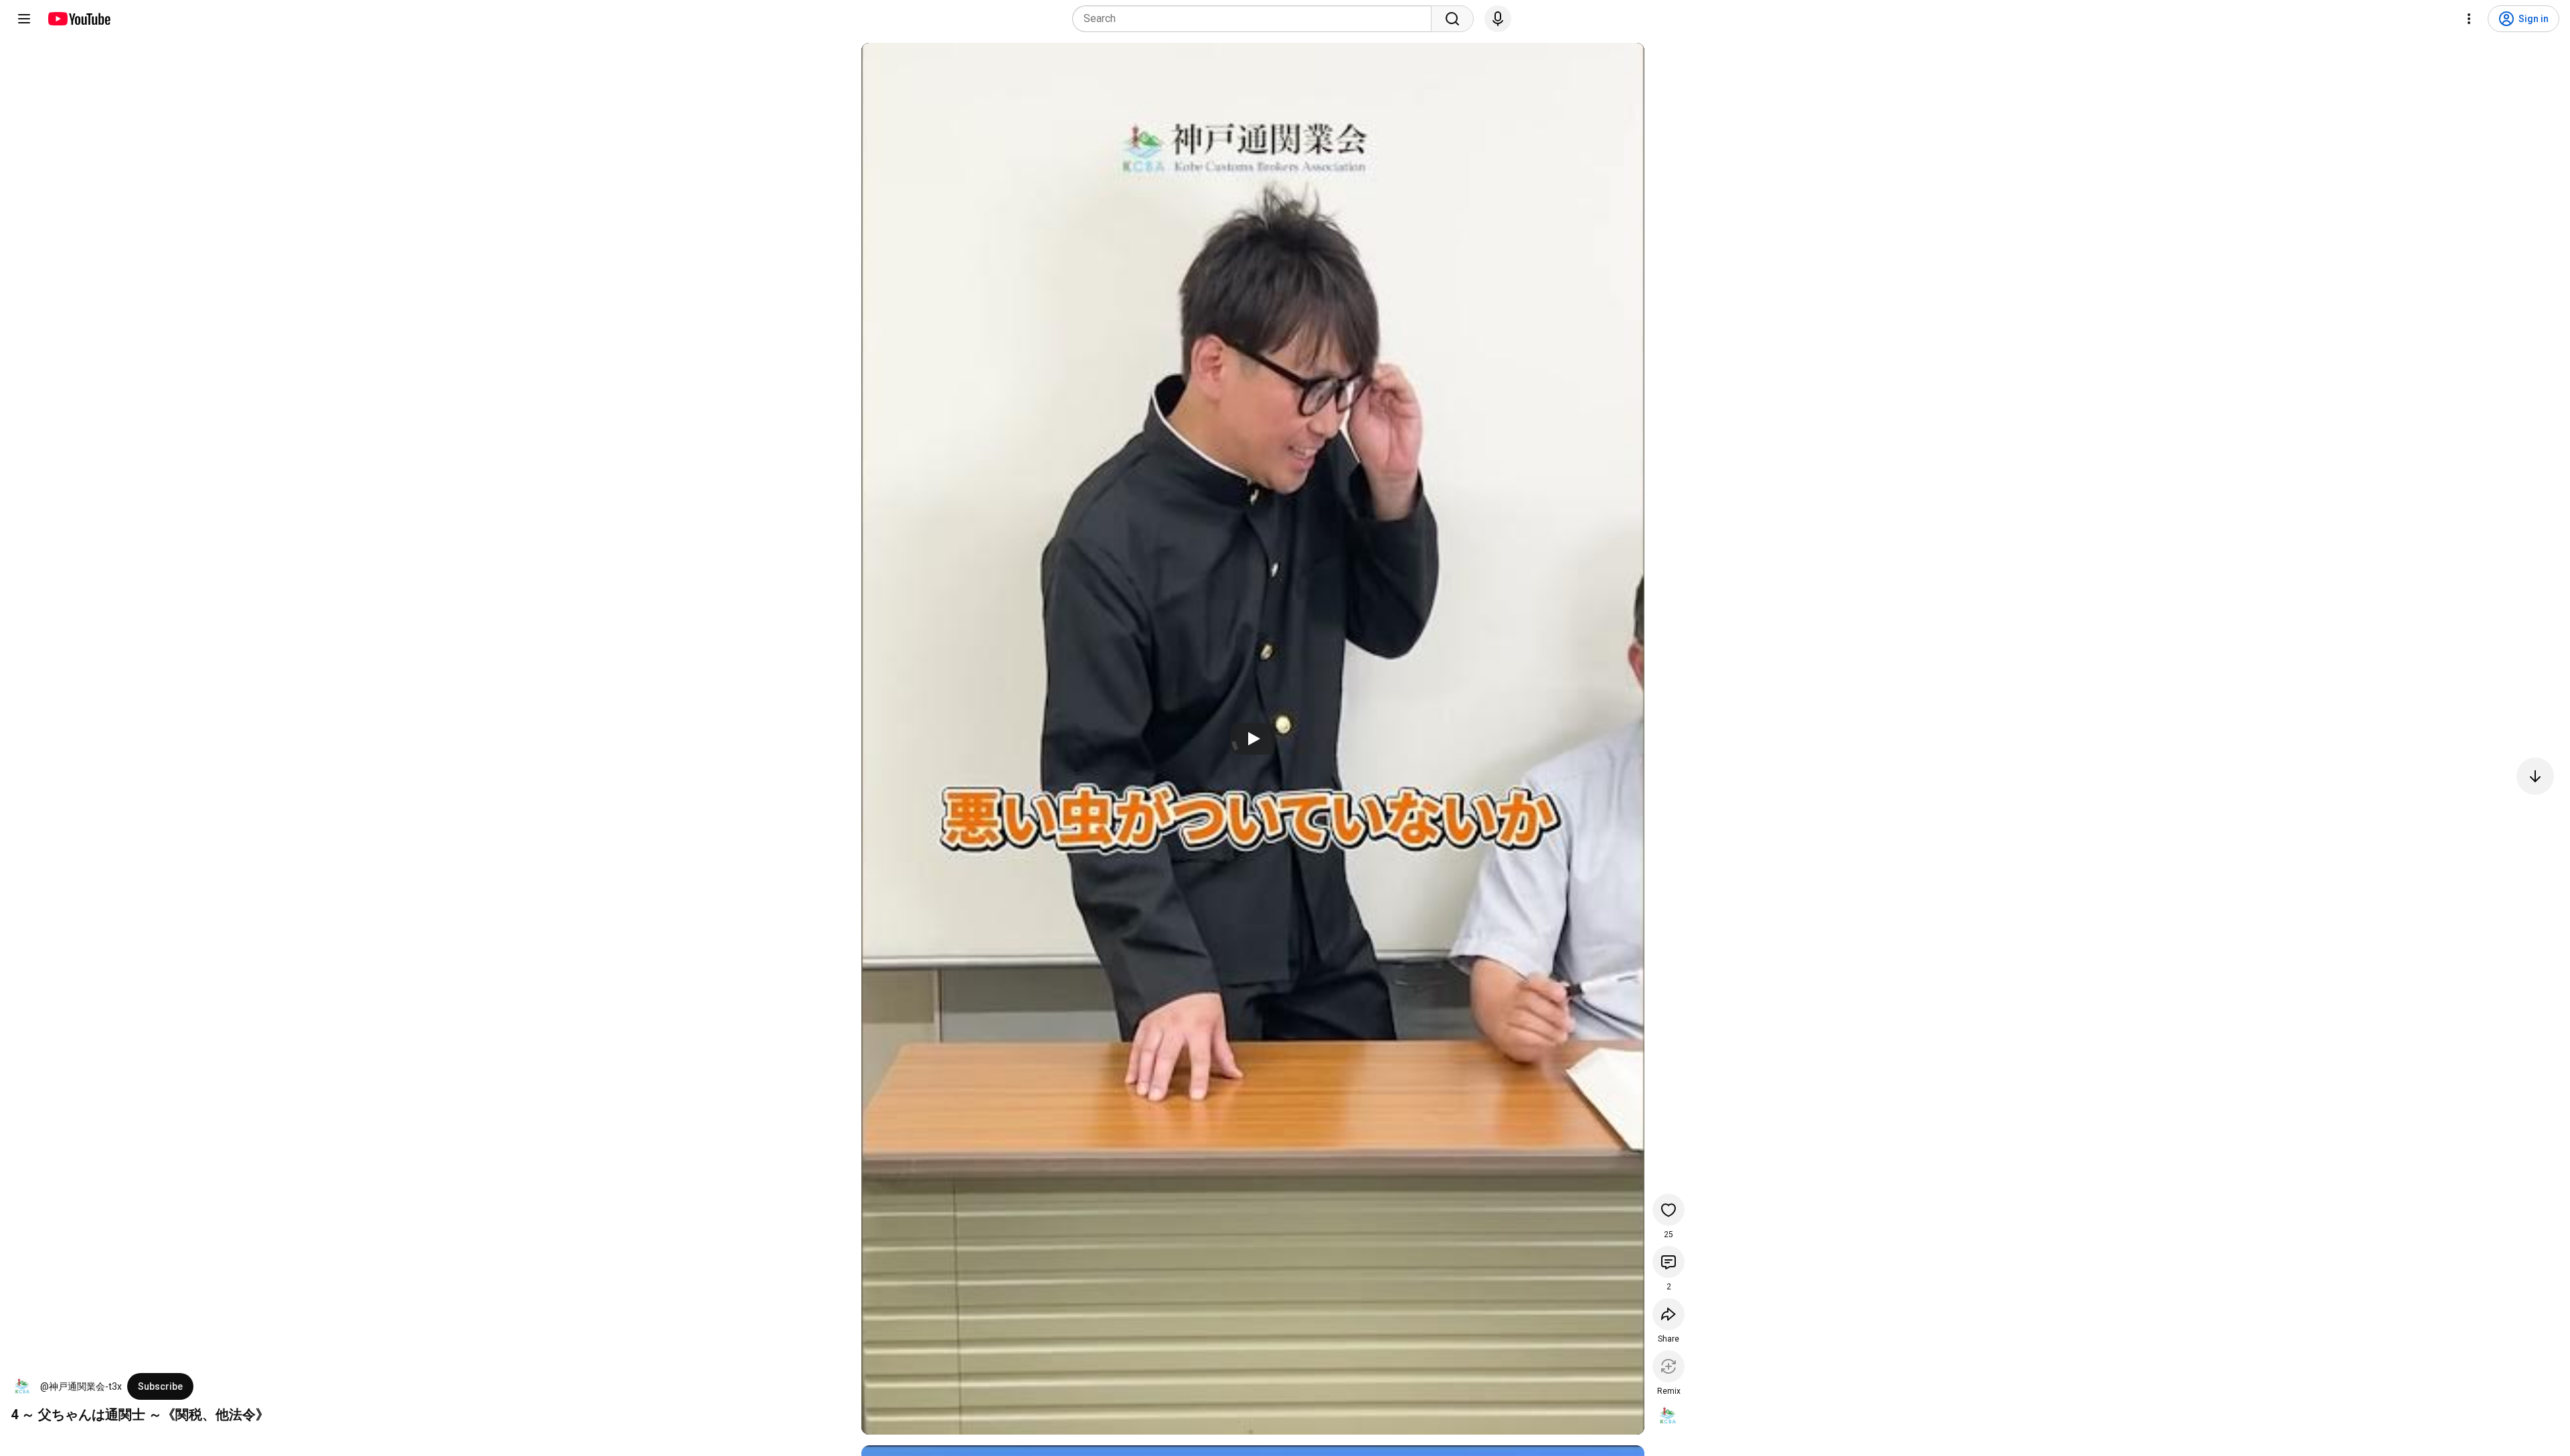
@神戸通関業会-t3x (81, 1386)
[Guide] (24, 19)
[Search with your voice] (1498, 19)
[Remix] (1668, 1366)
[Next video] (2535, 776)
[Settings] (2469, 19)
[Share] (1668, 1314)
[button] (23, 1386)
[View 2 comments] (1668, 1262)
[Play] (1253, 739)
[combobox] (1256, 19)
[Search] (1452, 19)
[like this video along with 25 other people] (1668, 1210)
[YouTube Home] (79, 19)
